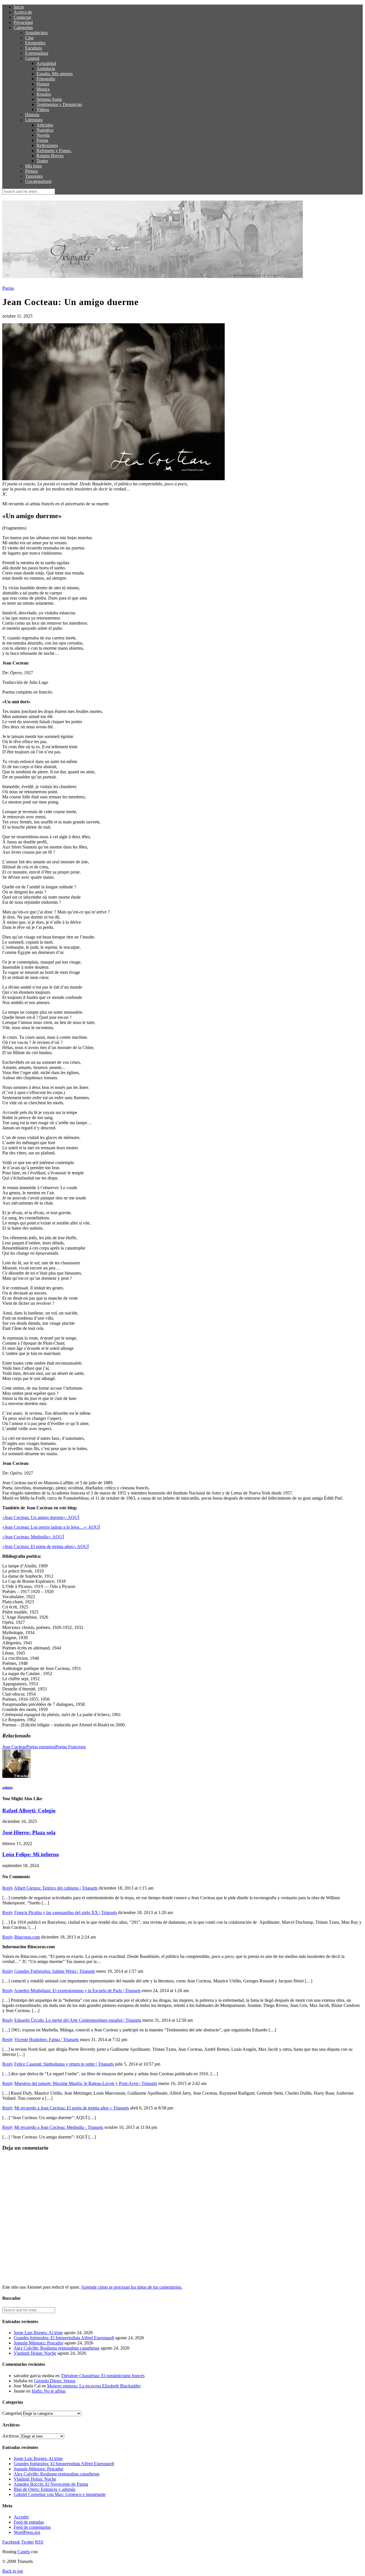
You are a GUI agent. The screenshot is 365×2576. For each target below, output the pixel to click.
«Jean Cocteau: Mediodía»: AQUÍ (33, 1537)
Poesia (42, 140)
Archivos (11, 2436)
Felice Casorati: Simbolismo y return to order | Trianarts (64, 2064)
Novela (43, 135)
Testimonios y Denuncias (59, 104)
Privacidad (23, 22)
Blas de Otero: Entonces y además (44, 2489)
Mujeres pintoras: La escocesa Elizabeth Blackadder (94, 2386)
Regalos (44, 94)
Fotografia (46, 79)
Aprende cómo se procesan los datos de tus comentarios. (132, 2287)
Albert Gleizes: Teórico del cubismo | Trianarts (56, 1888)
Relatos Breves (50, 156)
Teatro (42, 161)
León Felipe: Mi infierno (31, 1854)
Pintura (32, 171)
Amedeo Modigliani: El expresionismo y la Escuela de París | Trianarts (77, 1991)
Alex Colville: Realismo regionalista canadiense (57, 2348)
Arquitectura (36, 33)
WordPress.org (27, 2532)
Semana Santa (49, 99)
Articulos (45, 125)
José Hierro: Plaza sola (29, 1832)
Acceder (21, 2517)
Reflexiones (47, 145)
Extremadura (37, 53)
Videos (43, 110)
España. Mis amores (55, 74)
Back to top (13, 2571)
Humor (43, 84)
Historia (32, 115)
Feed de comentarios (32, 2527)
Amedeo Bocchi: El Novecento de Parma (51, 2484)
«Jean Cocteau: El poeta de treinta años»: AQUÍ (45, 1546)
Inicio (19, 7)
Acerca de (23, 12)
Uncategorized (38, 181)
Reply (8, 1888)
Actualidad (46, 63)
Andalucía (46, 69)
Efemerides (35, 43)
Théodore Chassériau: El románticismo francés (103, 2376)
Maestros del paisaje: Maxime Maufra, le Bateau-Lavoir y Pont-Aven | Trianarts (86, 2083)
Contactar (22, 17)
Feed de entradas (29, 2522)
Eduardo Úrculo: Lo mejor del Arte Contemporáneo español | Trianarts (78, 2020)
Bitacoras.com (27, 1937)
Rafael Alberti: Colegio (29, 1811)
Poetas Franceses (71, 1747)
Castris (24, 2552)
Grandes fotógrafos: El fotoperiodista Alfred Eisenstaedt (64, 2338)
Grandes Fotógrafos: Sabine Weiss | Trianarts (55, 1971)
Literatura (34, 120)
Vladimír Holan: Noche (35, 2353)
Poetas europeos (41, 1747)
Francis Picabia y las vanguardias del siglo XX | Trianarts (66, 1912)
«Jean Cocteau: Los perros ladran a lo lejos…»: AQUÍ (51, 1527)
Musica (43, 89)
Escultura (34, 48)
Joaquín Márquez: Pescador (38, 2343)
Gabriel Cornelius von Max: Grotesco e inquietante (60, 2494)
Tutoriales (34, 176)
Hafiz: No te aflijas (49, 2391)
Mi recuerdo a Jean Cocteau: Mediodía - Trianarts (59, 2127)
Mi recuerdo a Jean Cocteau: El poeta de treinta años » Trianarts (72, 2108)
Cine (29, 38)
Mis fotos (34, 166)
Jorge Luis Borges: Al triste (38, 2333)
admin (7, 1787)
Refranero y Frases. (54, 151)
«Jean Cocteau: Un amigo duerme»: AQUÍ (41, 1517)
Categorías (23, 27)
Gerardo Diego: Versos (55, 2381)
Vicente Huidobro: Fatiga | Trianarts (46, 2040)
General (32, 58)
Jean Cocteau (14, 1747)
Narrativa (45, 130)
